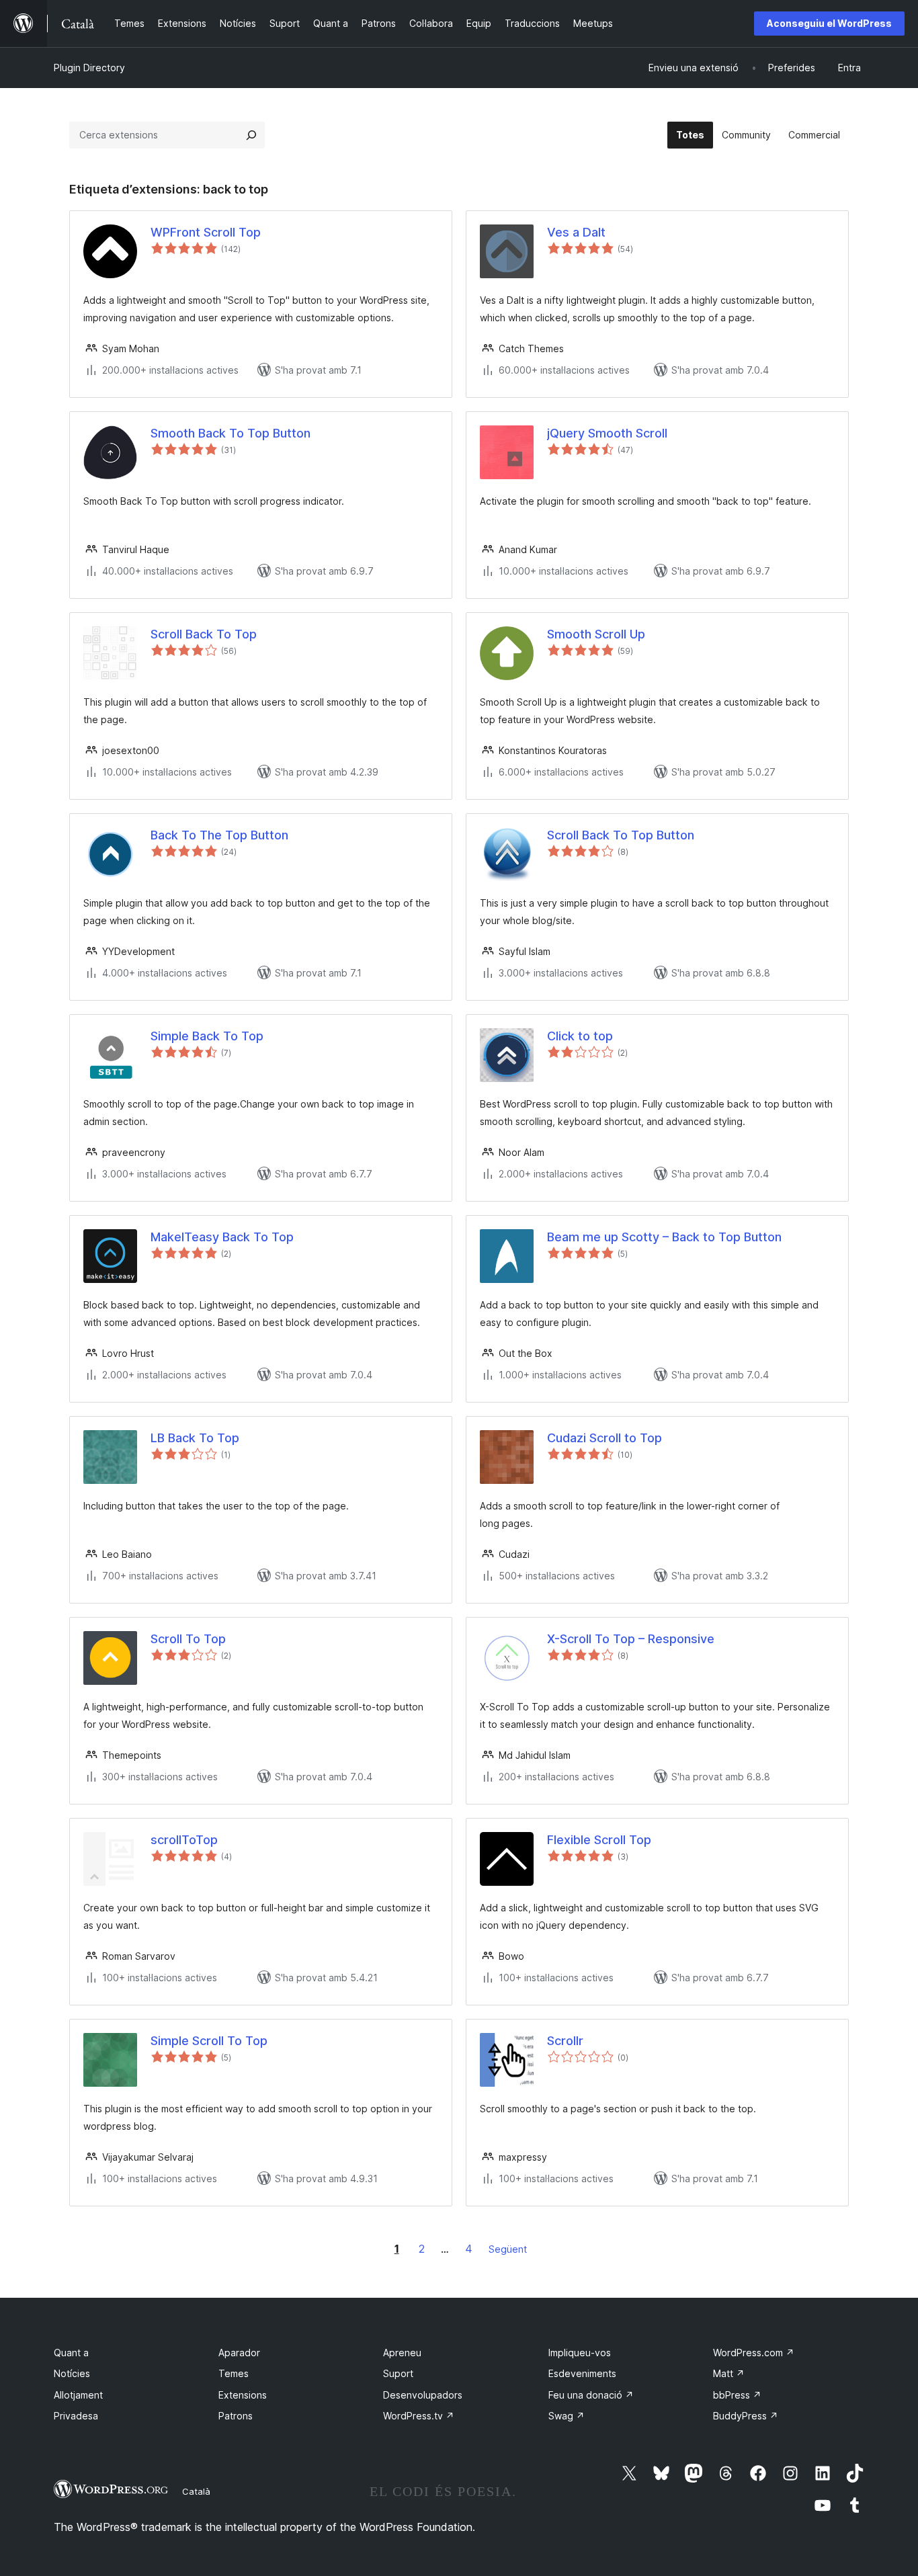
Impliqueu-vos (580, 2353)
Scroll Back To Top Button (621, 835)
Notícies (72, 2373)
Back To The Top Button (219, 835)
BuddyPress (746, 2416)
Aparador (239, 2353)
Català (196, 2491)
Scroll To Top (188, 1639)
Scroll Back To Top (204, 634)
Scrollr (565, 2041)
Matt (729, 2373)
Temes (234, 2373)
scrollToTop (184, 1840)
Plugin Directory (89, 68)
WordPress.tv (419, 2416)
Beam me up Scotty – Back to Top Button (664, 1237)
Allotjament (78, 2395)
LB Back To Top (195, 1438)
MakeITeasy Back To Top (222, 1237)
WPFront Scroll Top (206, 232)
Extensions (243, 2395)
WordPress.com (754, 2353)
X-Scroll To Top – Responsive (631, 1639)
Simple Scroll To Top (209, 2041)
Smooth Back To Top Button (231, 433)
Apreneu (402, 2353)
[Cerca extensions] (251, 135)
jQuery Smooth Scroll (607, 433)
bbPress (737, 2395)
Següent (508, 2249)
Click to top (580, 1036)
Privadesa (76, 2416)
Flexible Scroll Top (599, 1840)
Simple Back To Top (207, 1036)
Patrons (236, 2416)
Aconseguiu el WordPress (829, 23)
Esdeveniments (582, 2373)
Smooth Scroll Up (596, 634)
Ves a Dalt (576, 232)
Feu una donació (591, 2395)
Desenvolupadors (423, 2395)
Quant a (71, 2353)
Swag (567, 2416)
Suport (398, 2373)
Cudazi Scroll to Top (604, 1438)
